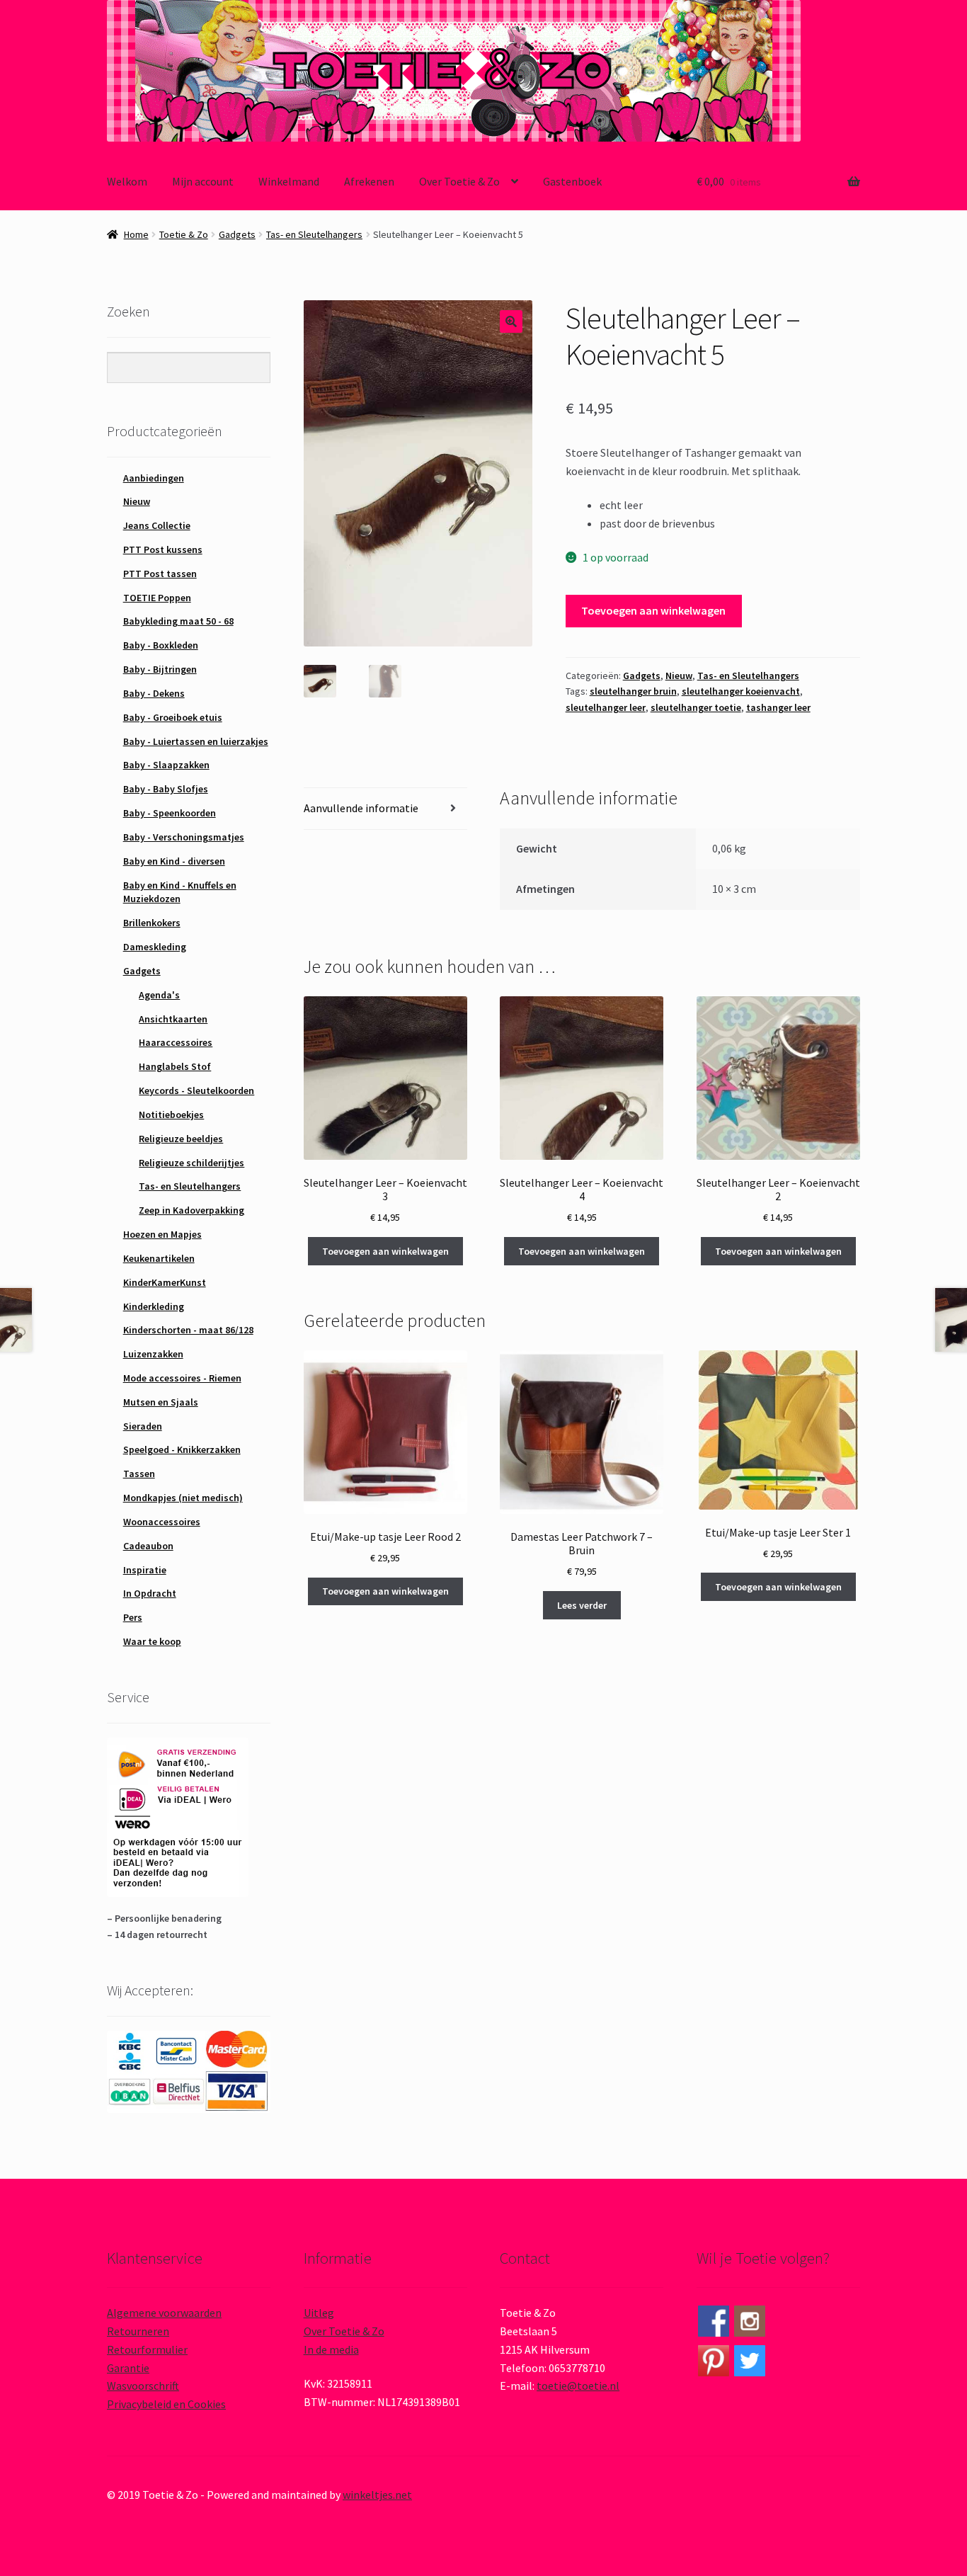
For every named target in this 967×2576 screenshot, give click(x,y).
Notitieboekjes (171, 1115)
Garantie (128, 2368)
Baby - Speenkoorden (170, 813)
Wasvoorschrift (143, 2386)
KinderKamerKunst (165, 1282)
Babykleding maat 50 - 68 (178, 621)
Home (136, 234)
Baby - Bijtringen (160, 669)
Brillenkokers (152, 923)
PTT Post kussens (163, 549)
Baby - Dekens (154, 693)
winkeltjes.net (377, 2495)
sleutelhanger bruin (633, 691)
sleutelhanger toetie (696, 707)
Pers (133, 1617)
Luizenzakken (153, 1354)
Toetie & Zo (184, 234)
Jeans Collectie (157, 525)
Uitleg (319, 2313)
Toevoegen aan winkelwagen (653, 610)
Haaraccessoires (176, 1042)
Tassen (139, 1474)
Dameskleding (155, 947)
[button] (511, 321)
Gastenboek (572, 181)
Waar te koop (152, 1641)
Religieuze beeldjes (181, 1139)
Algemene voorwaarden (164, 2313)
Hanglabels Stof (175, 1066)
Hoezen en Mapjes (162, 1234)
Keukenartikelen (159, 1258)
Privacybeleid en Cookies (166, 2404)
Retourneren (138, 2331)
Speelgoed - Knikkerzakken (182, 1449)
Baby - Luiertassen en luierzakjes (196, 741)
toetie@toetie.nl (578, 2386)
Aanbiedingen (154, 478)
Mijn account (203, 181)
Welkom (127, 181)
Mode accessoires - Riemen (182, 1378)
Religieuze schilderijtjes (191, 1163)
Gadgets (237, 234)
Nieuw (679, 676)
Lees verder (582, 1605)
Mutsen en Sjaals (161, 1402)
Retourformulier (147, 2349)
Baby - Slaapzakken (166, 765)
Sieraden (143, 1426)
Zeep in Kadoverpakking (191, 1210)
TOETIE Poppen (157, 598)
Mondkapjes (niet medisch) (183, 1498)
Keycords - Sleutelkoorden (196, 1090)
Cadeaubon (148, 1546)
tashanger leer (778, 707)
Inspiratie (145, 1570)
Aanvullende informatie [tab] (361, 808)
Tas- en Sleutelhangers (314, 234)
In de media (331, 2349)
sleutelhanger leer (606, 707)
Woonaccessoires (162, 1522)
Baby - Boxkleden (161, 645)
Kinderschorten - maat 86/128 (188, 1330)
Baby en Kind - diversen (174, 861)
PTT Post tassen (160, 574)
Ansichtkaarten (173, 1019)
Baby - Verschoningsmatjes (184, 837)
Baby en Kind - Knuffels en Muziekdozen (180, 892)
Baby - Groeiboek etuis (173, 717)
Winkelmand (289, 181)
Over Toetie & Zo (459, 181)
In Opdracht (150, 1593)
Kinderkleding (154, 1306)
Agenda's (159, 995)
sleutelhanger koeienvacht (741, 691)
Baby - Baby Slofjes (166, 789)
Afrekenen (369, 181)
